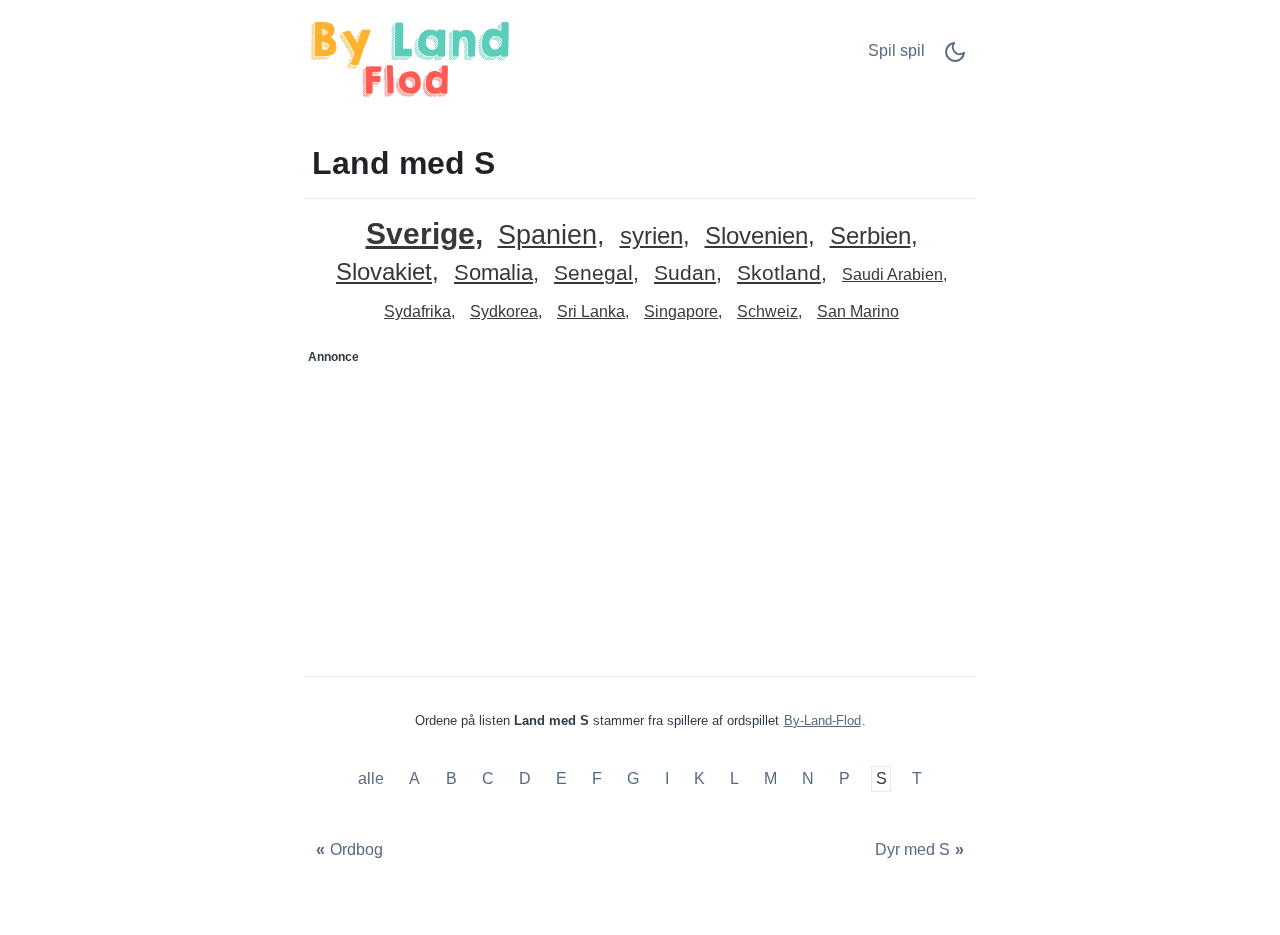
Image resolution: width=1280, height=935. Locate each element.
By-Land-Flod (822, 720)
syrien (651, 236)
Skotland (779, 273)
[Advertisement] (473, 498)
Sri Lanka (591, 311)
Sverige (420, 233)
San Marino (858, 311)
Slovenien (756, 236)
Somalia (493, 273)
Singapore (681, 311)
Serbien (870, 236)
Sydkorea (504, 311)
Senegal (593, 273)
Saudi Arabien (892, 274)
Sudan (685, 273)
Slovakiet (384, 272)
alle (373, 778)
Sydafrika (417, 311)
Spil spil (896, 50)
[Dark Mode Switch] (955, 58)
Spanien (547, 235)
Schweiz (767, 311)
